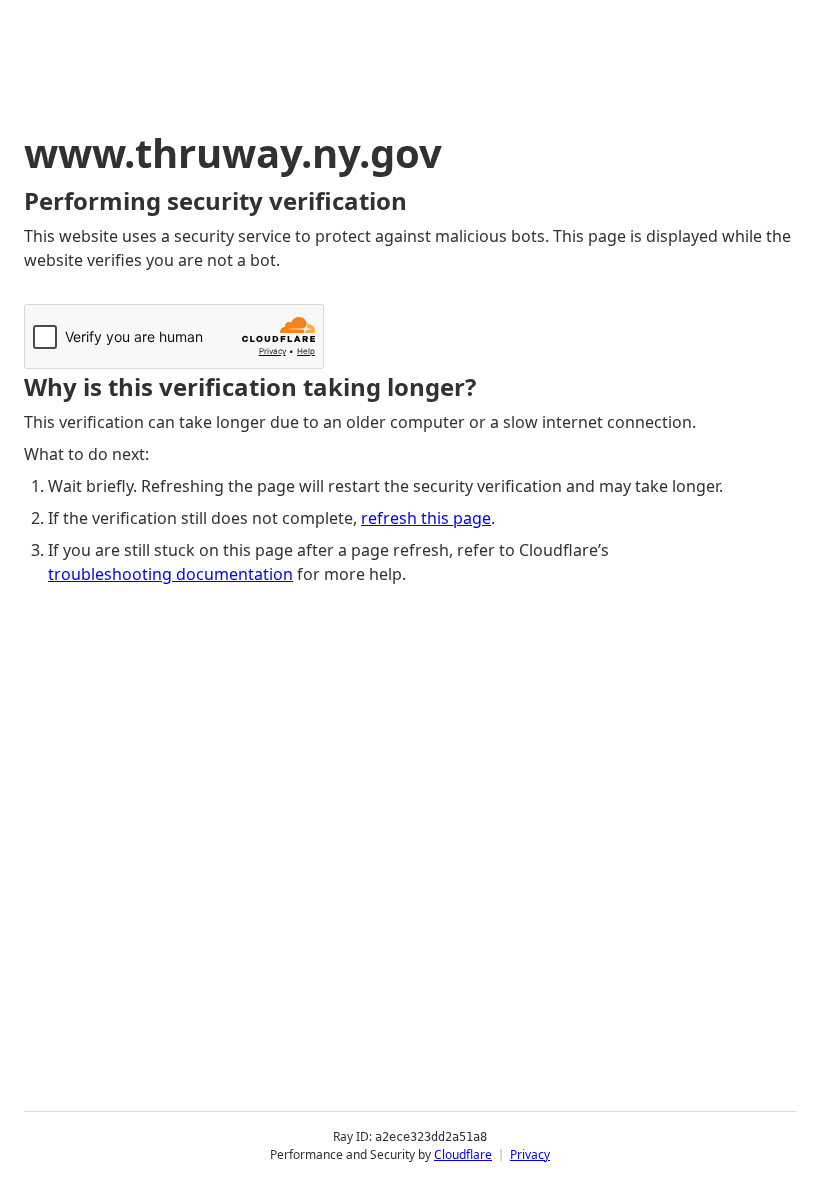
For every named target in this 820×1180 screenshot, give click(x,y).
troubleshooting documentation (170, 574)
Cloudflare (463, 1154)
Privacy (530, 1154)
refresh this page (426, 518)
